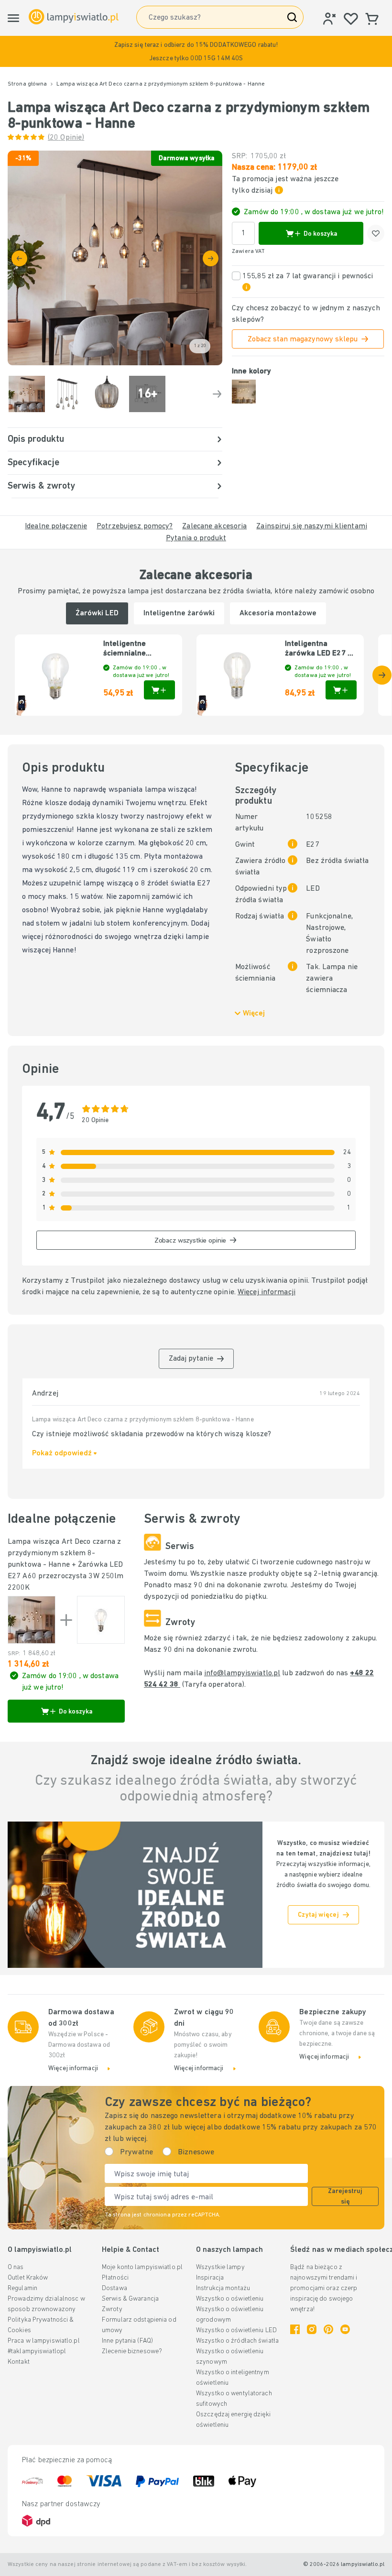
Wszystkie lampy (220, 2267)
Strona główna (27, 84)
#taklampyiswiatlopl (37, 2352)
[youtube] (345, 2329)
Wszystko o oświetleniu (230, 2299)
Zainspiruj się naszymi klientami (312, 526)
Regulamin (22, 2288)
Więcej (254, 1014)
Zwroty (112, 2309)
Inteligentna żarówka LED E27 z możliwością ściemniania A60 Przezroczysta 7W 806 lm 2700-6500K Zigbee (320, 649)
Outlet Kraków (28, 2278)
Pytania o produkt (196, 538)
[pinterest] (328, 2329)
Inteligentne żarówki (179, 613)
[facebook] (295, 2329)
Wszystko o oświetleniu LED (236, 2330)
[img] (115, 258)
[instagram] (312, 2329)
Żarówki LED (97, 613)
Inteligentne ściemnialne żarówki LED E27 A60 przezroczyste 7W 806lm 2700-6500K (136, 649)
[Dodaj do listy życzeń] (376, 233)
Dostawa (114, 2288)
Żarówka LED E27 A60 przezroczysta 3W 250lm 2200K (65, 1576)
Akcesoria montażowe (278, 613)
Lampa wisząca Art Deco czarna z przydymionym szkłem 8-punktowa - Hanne (64, 1553)
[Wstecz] (19, 258)
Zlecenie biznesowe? (132, 2352)
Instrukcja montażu (223, 2288)
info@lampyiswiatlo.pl (242, 1673)
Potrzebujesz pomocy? (135, 526)
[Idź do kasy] (211, 258)
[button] (196, 51)
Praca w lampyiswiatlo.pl (44, 2341)
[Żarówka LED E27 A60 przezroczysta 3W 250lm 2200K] (101, 1620)
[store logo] (74, 17)
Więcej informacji (267, 1292)
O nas (16, 2267)
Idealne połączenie (56, 526)
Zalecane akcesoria (214, 526)
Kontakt (19, 2362)
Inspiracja (210, 2278)
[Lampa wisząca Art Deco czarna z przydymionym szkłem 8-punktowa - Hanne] (32, 1620)
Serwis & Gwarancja (130, 2299)
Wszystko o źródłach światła (237, 2341)
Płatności (115, 2278)
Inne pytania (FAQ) (127, 2341)
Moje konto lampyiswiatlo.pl (142, 2267)
